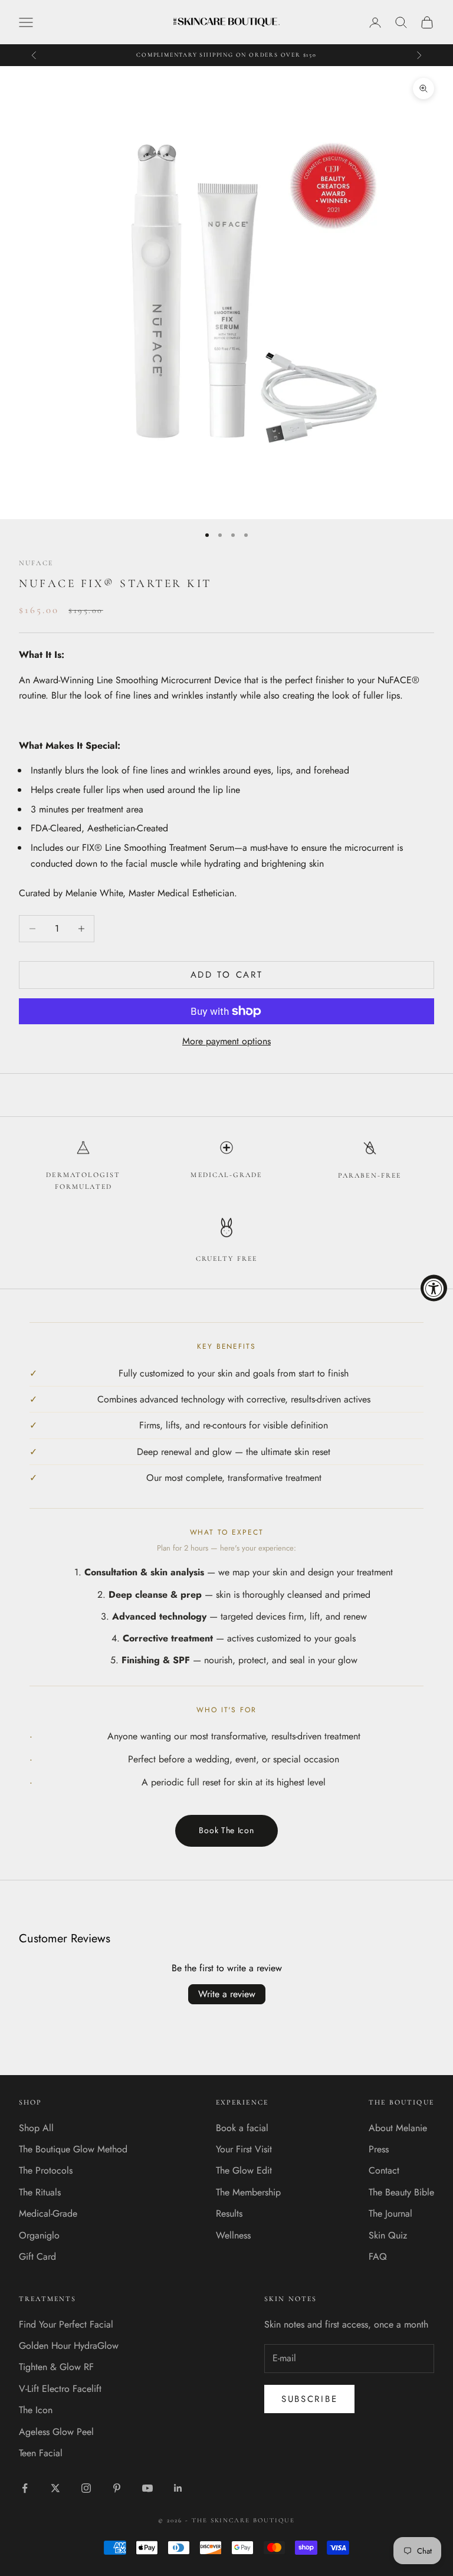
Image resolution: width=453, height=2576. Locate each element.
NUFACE (36, 563)
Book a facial (242, 2128)
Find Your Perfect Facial (66, 2324)
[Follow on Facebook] (25, 2488)
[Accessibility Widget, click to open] (434, 1288)
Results (229, 2213)
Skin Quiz (388, 2235)
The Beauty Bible (401, 2192)
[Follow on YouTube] (147, 2488)
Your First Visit (244, 2149)
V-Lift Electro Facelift (60, 2389)
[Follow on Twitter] (55, 2488)
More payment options (226, 1041)
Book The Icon (226, 1830)
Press (379, 2149)
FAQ (378, 2257)
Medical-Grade (48, 2213)
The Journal (390, 2213)
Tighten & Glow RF (56, 2367)
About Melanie (398, 2128)
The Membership (248, 2192)
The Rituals (40, 2192)
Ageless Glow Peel (56, 2432)
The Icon (36, 2410)
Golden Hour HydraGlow (69, 2346)
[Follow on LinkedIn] (178, 2488)
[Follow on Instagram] (86, 2488)
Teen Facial (41, 2453)
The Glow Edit (244, 2170)
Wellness (233, 2235)
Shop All (36, 2128)
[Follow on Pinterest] (117, 2488)
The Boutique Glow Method (73, 2149)
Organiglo (39, 2235)
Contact (384, 2170)
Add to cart (227, 975)
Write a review (227, 1994)
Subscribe (309, 2399)
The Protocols (46, 2170)
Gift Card (37, 2257)
